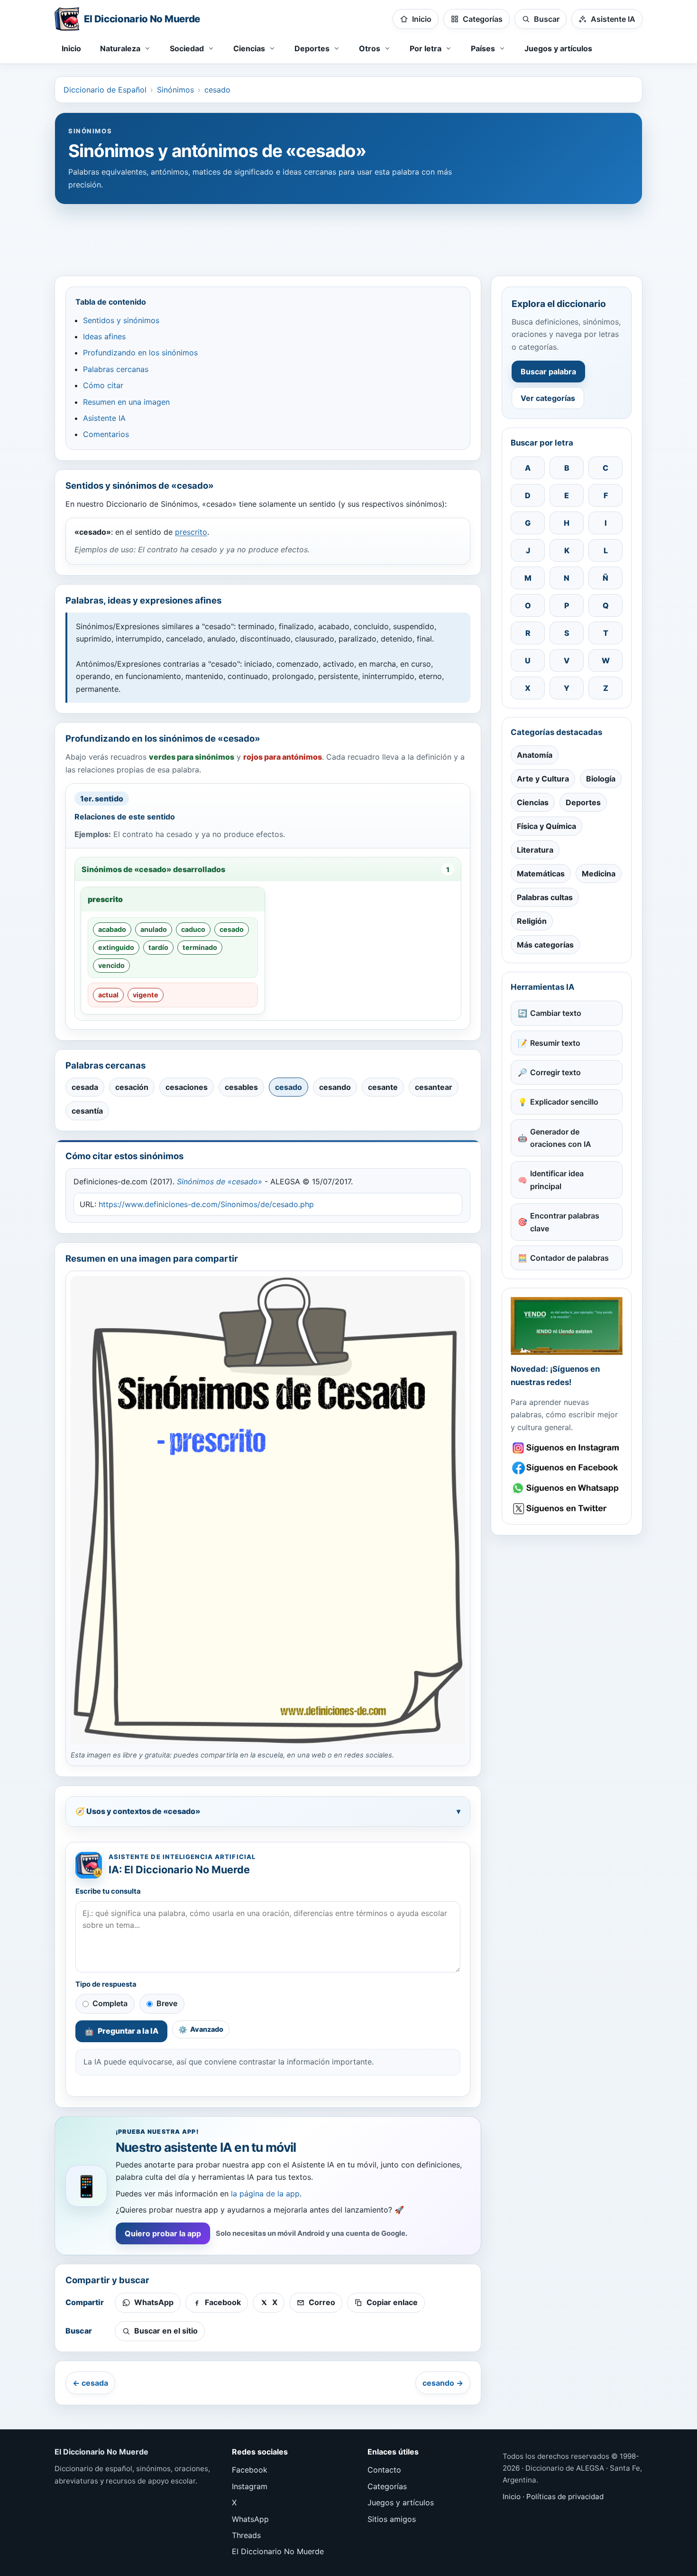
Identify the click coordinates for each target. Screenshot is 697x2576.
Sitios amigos (392, 2519)
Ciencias (533, 802)
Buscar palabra (548, 372)
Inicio (71, 48)
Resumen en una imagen (126, 402)
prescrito (191, 532)
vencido (111, 965)
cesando (335, 1087)
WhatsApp (250, 2519)
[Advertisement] (348, 235)
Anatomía (535, 755)
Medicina (599, 874)
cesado (217, 90)
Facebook (250, 2470)
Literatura (535, 850)
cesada (85, 1087)
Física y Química (546, 826)
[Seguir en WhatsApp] (567, 1488)
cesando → (443, 2383)
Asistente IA (104, 418)
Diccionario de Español (105, 90)
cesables (241, 1087)
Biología (601, 779)
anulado (154, 929)
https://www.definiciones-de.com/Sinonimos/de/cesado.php (206, 1204)
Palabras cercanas (116, 369)
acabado (112, 929)
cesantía (87, 1111)
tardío (158, 947)
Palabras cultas (545, 897)
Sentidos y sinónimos (121, 320)
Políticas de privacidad (565, 2497)
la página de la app (265, 2194)
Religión (532, 921)
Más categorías (545, 945)
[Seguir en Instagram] (567, 1448)
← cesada (90, 2383)
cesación (132, 1087)
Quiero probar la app (163, 2233)
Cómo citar (103, 385)
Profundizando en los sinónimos (140, 353)
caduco (193, 929)
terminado (200, 947)
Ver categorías (548, 398)
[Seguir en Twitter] (567, 1509)
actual (108, 995)
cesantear (434, 1087)
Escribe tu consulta (108, 1891)
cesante (383, 1087)
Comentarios (106, 434)
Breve (167, 2003)
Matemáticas (541, 874)
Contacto (384, 2470)
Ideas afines (104, 336)
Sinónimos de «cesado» (220, 1181)
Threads (246, 2535)
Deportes (583, 802)
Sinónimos (175, 90)
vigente (146, 995)
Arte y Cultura (543, 779)
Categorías (387, 2486)
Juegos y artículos (558, 48)
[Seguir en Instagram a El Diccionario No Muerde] (567, 1326)
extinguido (116, 947)
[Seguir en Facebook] (567, 1468)
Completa (110, 2003)
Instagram (250, 2486)
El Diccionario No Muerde (278, 2551)
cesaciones (187, 1087)
